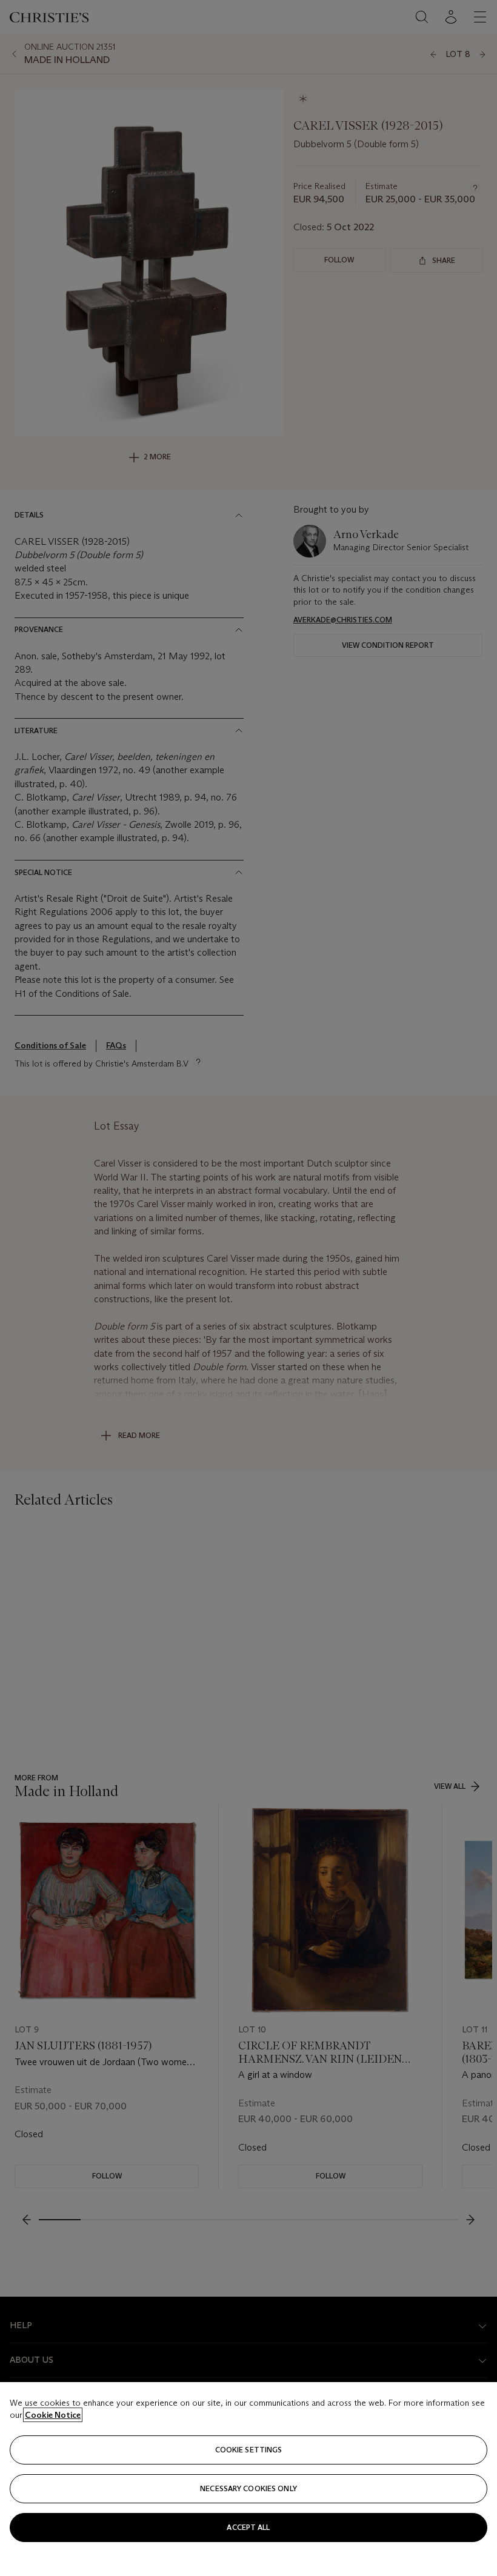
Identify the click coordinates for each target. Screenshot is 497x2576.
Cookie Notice (53, 2415)
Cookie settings (249, 2450)
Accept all (248, 2527)
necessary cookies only (248, 2488)
